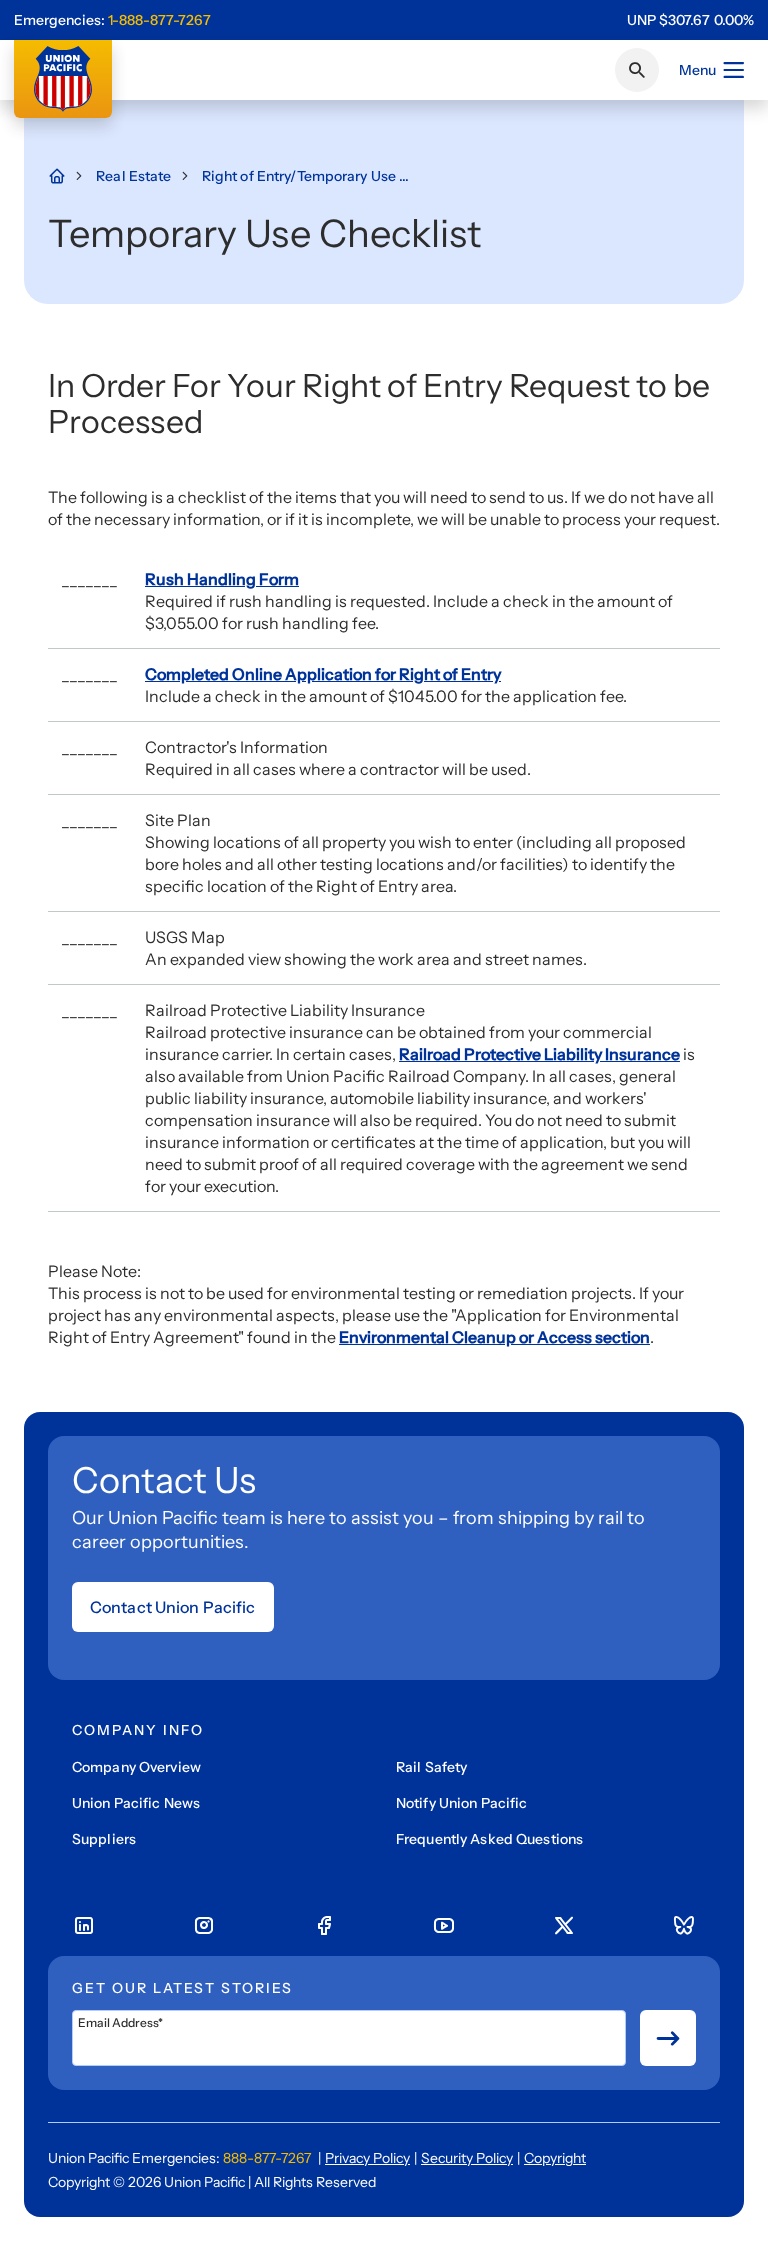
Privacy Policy (367, 2158)
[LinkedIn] (84, 1926)
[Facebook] (324, 1926)
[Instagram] (204, 1926)
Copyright (555, 2158)
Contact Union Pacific (173, 1607)
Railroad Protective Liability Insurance (539, 1054)
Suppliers (104, 1839)
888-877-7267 (267, 2158)
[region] (690, 20)
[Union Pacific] (63, 79)
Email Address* (120, 2023)
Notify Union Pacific (461, 1803)
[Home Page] (67, 176)
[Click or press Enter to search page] (637, 70)
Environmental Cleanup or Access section (494, 1337)
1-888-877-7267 (159, 20)
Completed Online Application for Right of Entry (323, 674)
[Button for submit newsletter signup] (668, 2038)
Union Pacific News (136, 1803)
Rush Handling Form (222, 579)
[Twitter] (564, 1926)
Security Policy (467, 2158)
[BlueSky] (684, 1926)
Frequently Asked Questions (489, 1839)
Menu (697, 70)
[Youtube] (444, 1926)
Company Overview (136, 1767)
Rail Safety (431, 1767)
